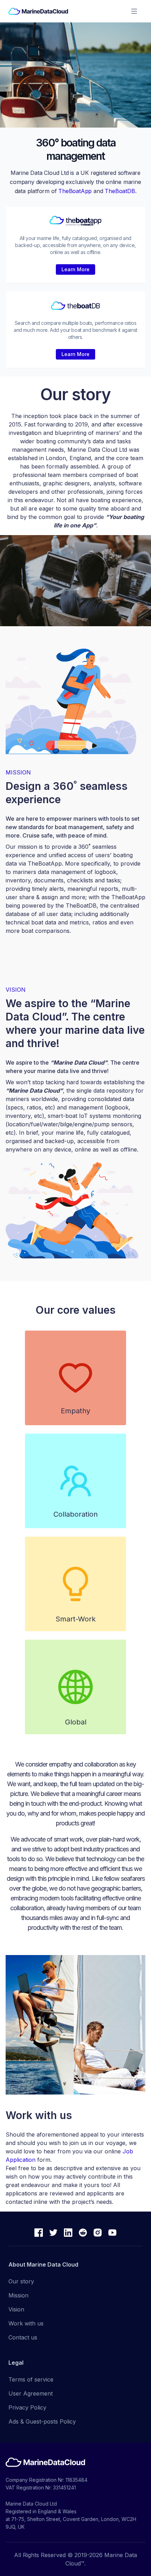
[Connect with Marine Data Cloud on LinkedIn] (68, 2234)
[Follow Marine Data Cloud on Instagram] (98, 2234)
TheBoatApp (75, 191)
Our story (21, 2281)
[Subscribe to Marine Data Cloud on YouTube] (112, 2234)
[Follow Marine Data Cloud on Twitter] (53, 2234)
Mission (18, 2295)
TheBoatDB (120, 191)
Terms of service (31, 2379)
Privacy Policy (27, 2407)
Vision (16, 2309)
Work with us (26, 2323)
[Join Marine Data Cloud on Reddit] (83, 2234)
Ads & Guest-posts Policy (42, 2421)
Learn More (75, 269)
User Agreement (31, 2393)
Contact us (23, 2337)
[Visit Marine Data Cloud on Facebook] (39, 2234)
